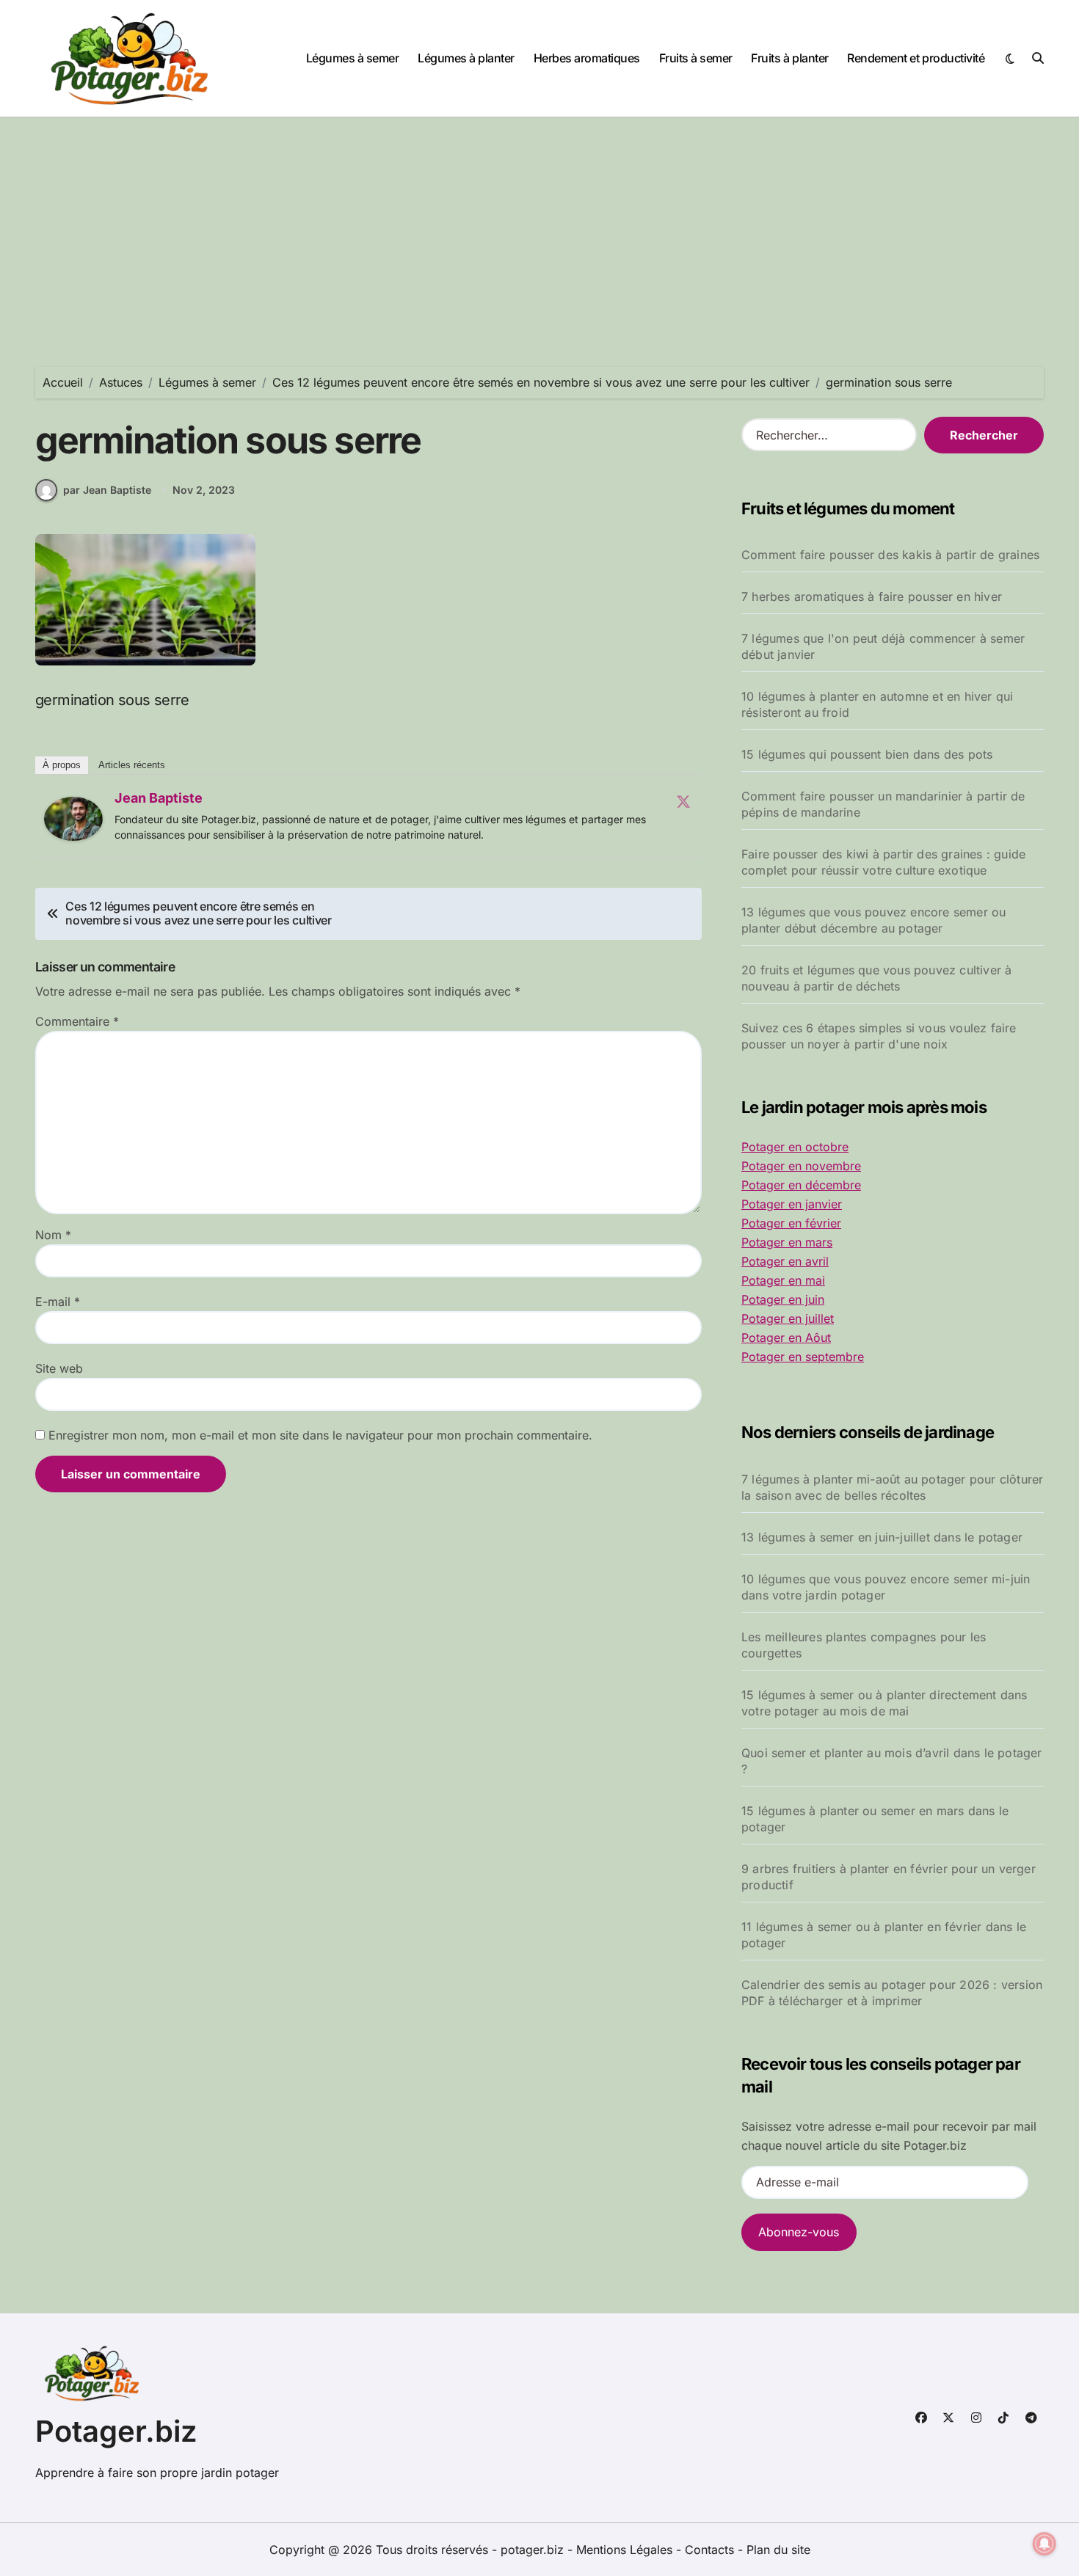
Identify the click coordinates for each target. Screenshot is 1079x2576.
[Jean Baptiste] (73, 819)
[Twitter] (683, 801)
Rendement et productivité (916, 58)
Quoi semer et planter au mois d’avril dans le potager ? (892, 1761)
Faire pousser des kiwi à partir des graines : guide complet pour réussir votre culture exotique (883, 862)
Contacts (709, 2550)
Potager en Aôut (786, 1338)
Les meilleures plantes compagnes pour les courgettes (864, 1645)
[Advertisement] (539, 227)
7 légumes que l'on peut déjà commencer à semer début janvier (883, 646)
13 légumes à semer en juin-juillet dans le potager (882, 1537)
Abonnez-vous (799, 2232)
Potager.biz (116, 2431)
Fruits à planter (789, 58)
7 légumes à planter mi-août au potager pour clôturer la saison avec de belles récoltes (892, 1487)
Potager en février (791, 1223)
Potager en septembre (803, 1357)
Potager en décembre (801, 1185)
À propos (62, 765)
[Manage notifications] (1045, 2544)
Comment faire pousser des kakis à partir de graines (890, 555)
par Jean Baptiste (107, 490)
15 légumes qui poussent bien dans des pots (867, 754)
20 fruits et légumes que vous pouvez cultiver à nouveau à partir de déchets (876, 978)
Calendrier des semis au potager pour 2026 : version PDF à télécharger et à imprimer (892, 1993)
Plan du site (778, 2550)
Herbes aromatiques (587, 58)
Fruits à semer (696, 58)
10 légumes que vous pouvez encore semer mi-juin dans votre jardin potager (886, 1587)
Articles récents (132, 765)
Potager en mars (787, 1242)
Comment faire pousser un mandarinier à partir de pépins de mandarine (883, 804)
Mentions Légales (626, 2550)
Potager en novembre (801, 1166)
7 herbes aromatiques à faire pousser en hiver (872, 596)
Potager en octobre (795, 1147)
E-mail (58, 1302)
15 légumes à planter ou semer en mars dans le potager (875, 1819)
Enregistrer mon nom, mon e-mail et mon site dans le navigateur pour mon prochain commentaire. (320, 1435)
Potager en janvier (792, 1204)
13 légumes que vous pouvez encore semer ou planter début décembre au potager (873, 920)
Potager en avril (785, 1261)
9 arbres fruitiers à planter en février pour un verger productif (889, 1877)
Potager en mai (783, 1280)
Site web (59, 1368)
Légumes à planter (466, 58)
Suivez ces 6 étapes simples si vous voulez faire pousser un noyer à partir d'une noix (879, 1036)
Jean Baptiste (159, 798)
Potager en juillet (788, 1318)
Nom (53, 1235)
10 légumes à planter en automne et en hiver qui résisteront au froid (877, 704)
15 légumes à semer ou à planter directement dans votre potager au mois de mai (884, 1703)
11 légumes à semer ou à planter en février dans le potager (884, 1935)
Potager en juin (783, 1299)
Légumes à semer (353, 58)
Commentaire (77, 1021)
